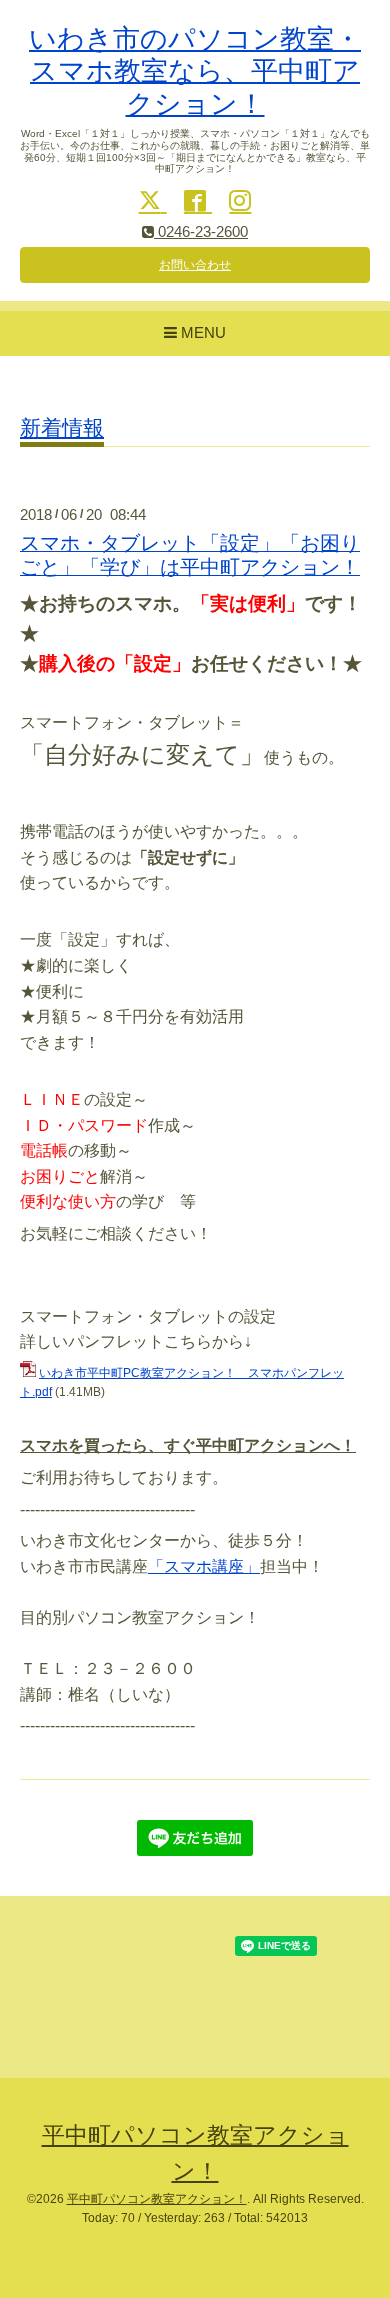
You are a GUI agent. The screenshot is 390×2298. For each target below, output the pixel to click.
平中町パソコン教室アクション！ (157, 2199)
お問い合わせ (195, 265)
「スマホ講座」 (204, 1566)
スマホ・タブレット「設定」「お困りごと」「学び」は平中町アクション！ (190, 554)
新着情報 (62, 428)
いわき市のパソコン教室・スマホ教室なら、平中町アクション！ (195, 71)
